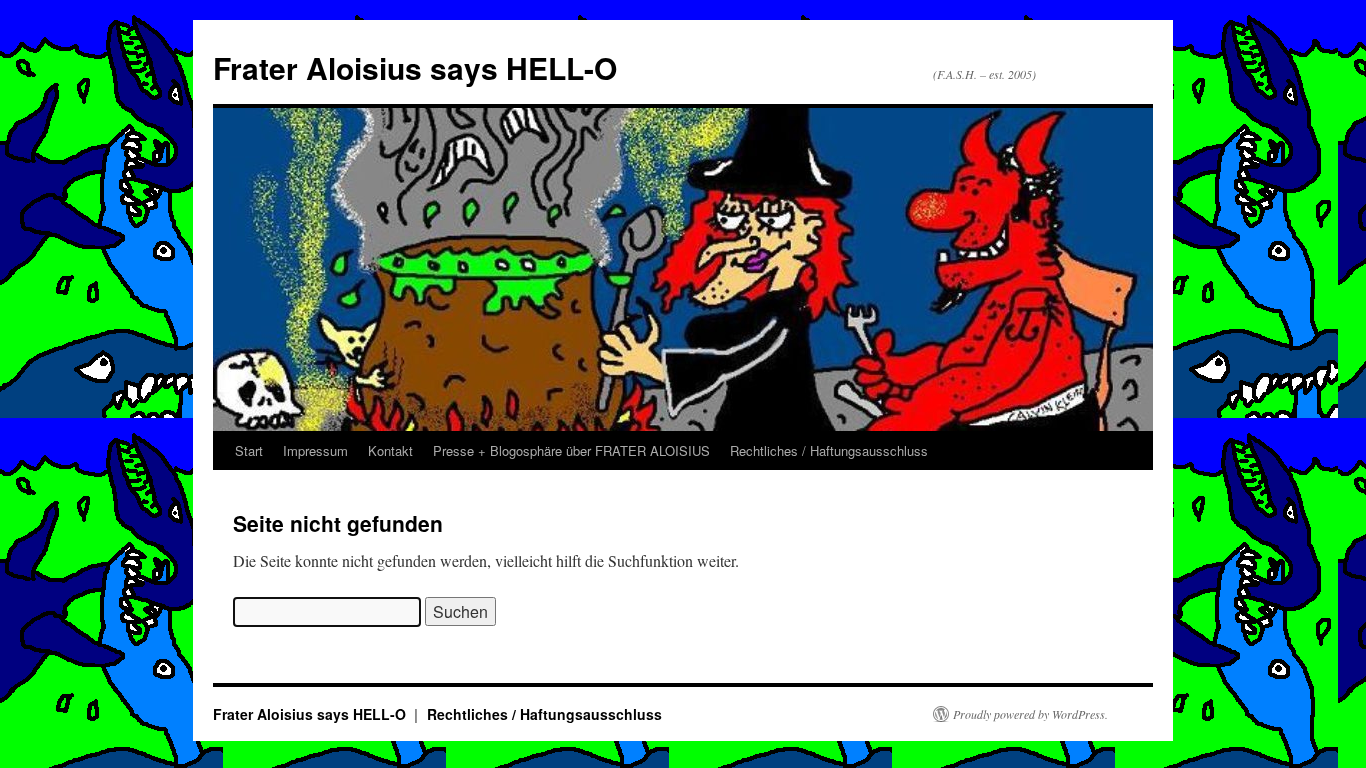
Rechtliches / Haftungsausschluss (829, 450)
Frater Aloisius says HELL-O (415, 67)
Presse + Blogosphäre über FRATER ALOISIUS (571, 450)
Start (249, 450)
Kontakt (390, 450)
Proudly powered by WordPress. (1030, 714)
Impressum (315, 450)
